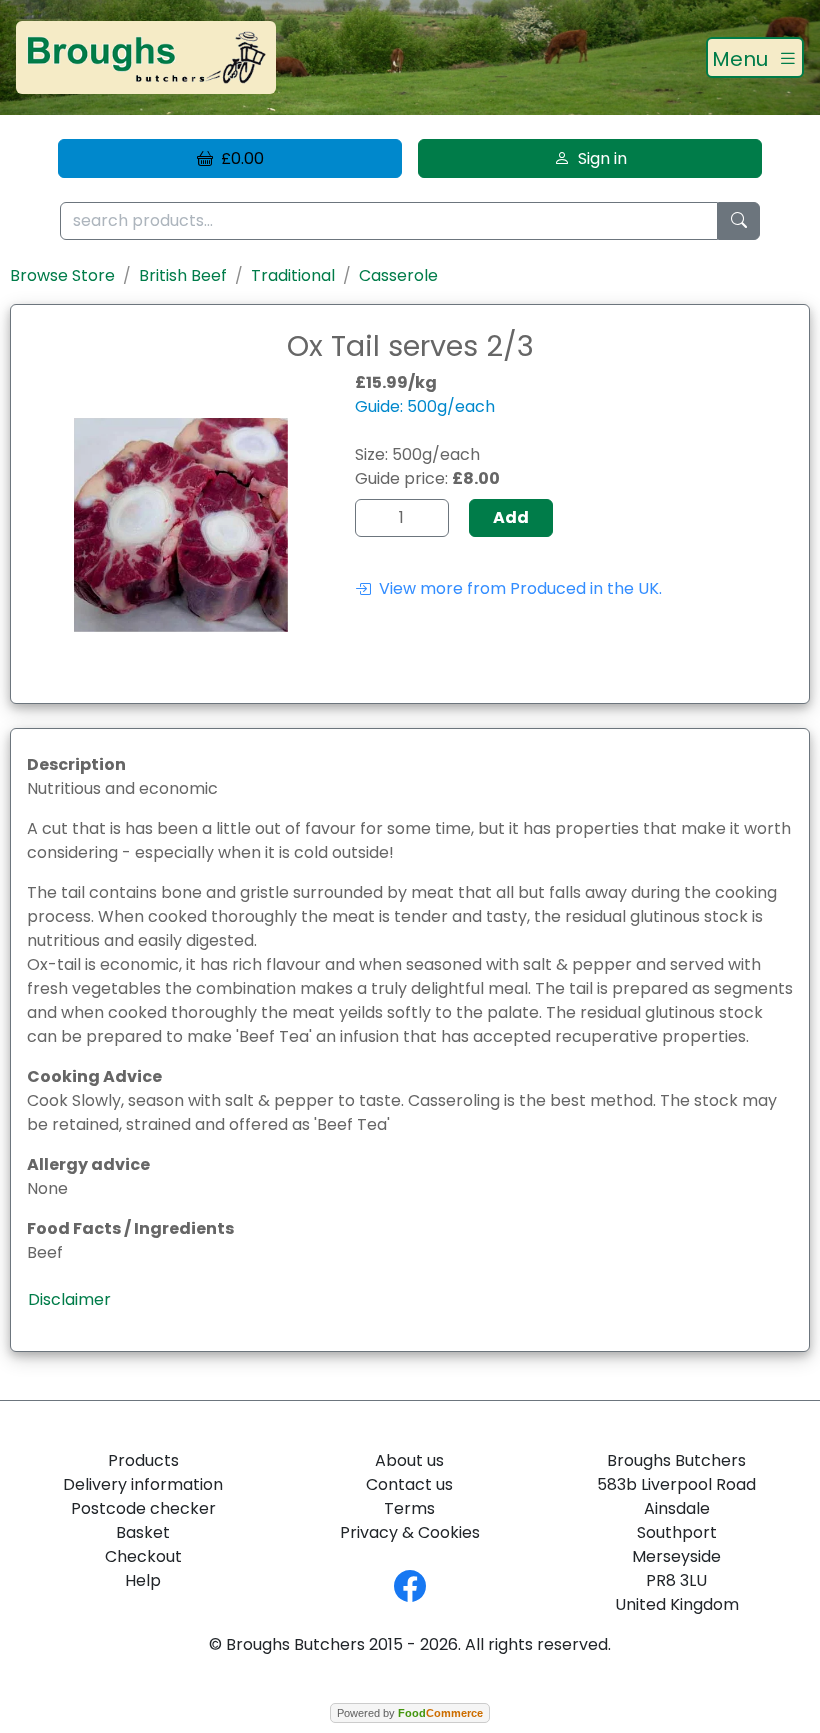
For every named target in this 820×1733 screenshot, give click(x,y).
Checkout (143, 1556)
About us (409, 1460)
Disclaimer (69, 1299)
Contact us (409, 1484)
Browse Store (62, 275)
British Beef (183, 275)
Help (143, 1580)
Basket (143, 1532)
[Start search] (739, 221)
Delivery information (143, 1484)
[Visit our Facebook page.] (410, 1584)
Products (143, 1460)
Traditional (293, 275)
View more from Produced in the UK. (516, 588)
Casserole (398, 275)
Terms (409, 1508)
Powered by (410, 1713)
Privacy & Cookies (410, 1532)
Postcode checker (143, 1508)
